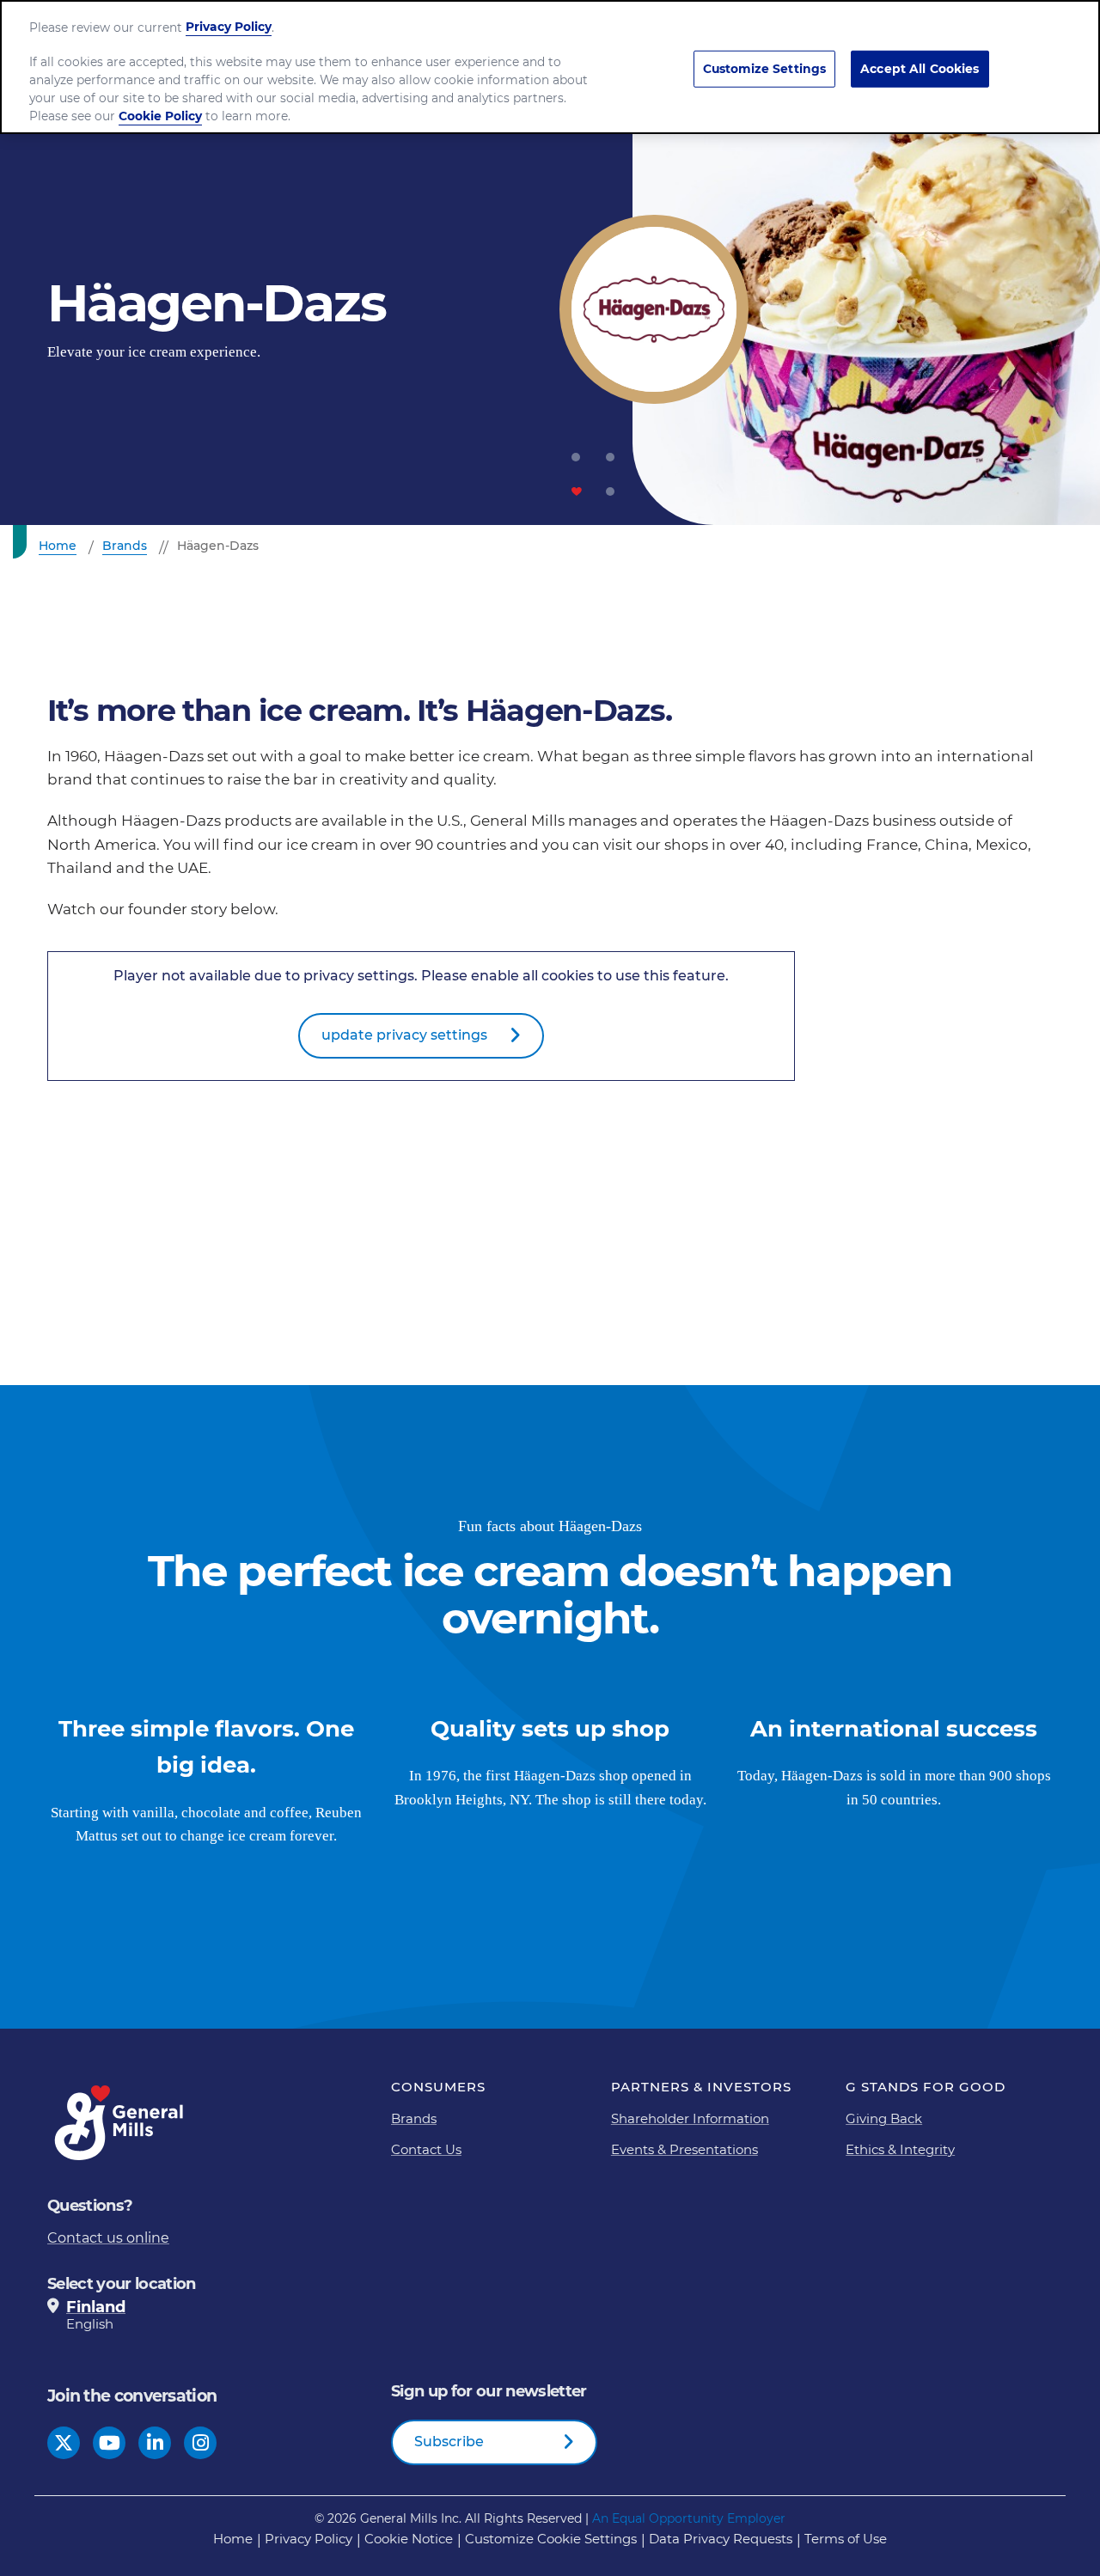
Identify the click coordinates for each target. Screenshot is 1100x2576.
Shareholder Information (690, 2118)
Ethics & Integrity (900, 2149)
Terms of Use (846, 2539)
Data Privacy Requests (721, 2539)
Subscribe (449, 2442)
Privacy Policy (309, 2539)
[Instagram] (201, 2442)
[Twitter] (64, 2442)
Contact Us (426, 2149)
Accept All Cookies (920, 69)
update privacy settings (404, 1035)
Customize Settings (765, 69)
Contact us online (108, 2238)
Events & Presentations (684, 2149)
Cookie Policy (160, 116)
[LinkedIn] (155, 2442)
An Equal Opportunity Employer (689, 2518)
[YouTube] (110, 2442)
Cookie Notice (409, 2539)
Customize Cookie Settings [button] (551, 2539)
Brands (414, 2118)
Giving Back (884, 2118)
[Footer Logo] (120, 2123)
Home (233, 2539)
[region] (550, 67)
